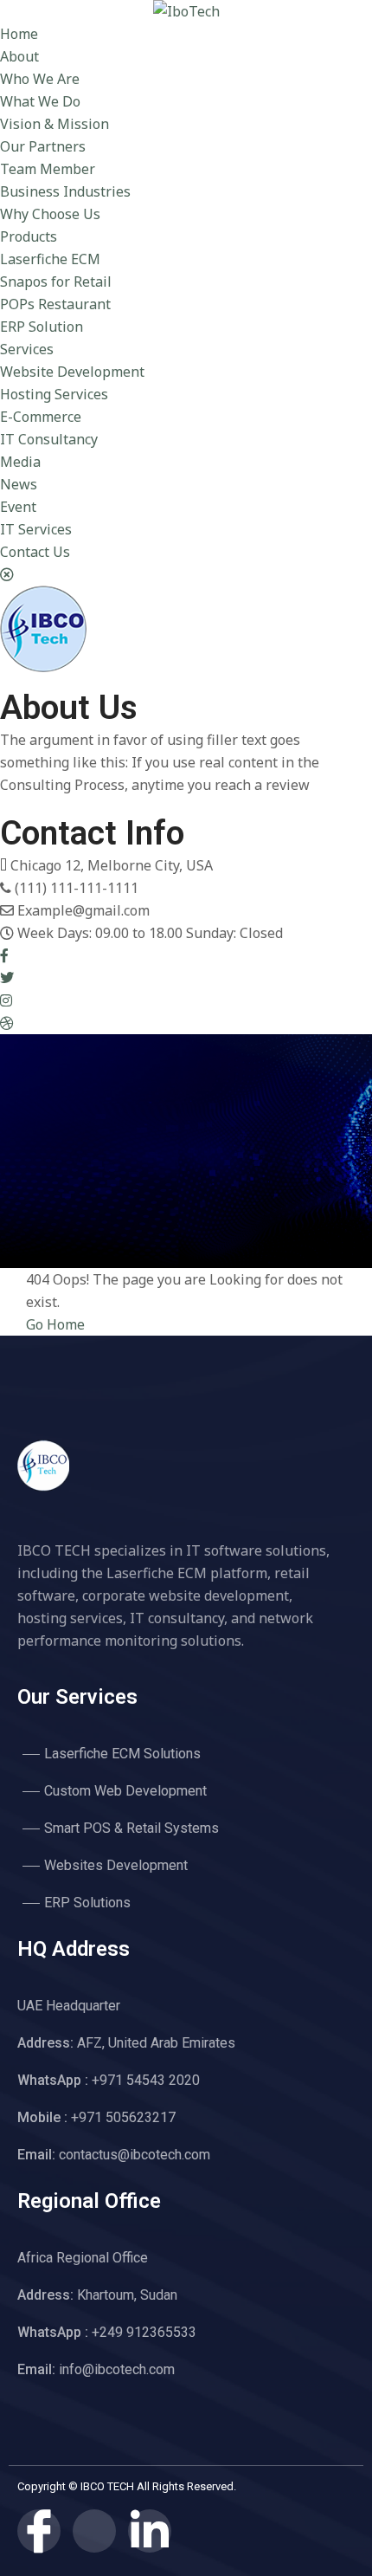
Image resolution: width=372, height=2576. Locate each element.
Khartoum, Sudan (97, 2295)
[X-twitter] (94, 2531)
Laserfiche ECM (50, 259)
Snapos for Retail (56, 282)
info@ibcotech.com (96, 2369)
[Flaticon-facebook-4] (39, 2531)
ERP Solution (42, 327)
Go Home (55, 1324)
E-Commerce (41, 417)
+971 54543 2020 (109, 2080)
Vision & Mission (55, 124)
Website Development (72, 372)
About (19, 56)
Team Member (48, 169)
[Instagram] (6, 1000)
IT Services (36, 529)
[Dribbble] (7, 1023)
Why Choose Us (50, 214)
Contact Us (35, 552)
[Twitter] (7, 978)
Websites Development (116, 1865)
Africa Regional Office (83, 2258)
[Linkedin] (150, 2531)
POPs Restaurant (55, 304)
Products (29, 236)
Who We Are (40, 79)
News (19, 484)
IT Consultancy (49, 439)
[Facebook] (4, 955)
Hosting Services (54, 394)
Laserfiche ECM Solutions (122, 1754)
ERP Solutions (87, 1903)
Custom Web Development (125, 1791)
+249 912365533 (107, 2332)
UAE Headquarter (69, 2006)
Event (18, 507)
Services (27, 349)
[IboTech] (186, 11)
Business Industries (65, 191)
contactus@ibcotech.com (114, 2155)
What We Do (40, 101)
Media (20, 462)
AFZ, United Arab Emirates (126, 2043)
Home (19, 34)
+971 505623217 (96, 2117)
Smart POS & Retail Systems (131, 1828)
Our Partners (43, 146)
